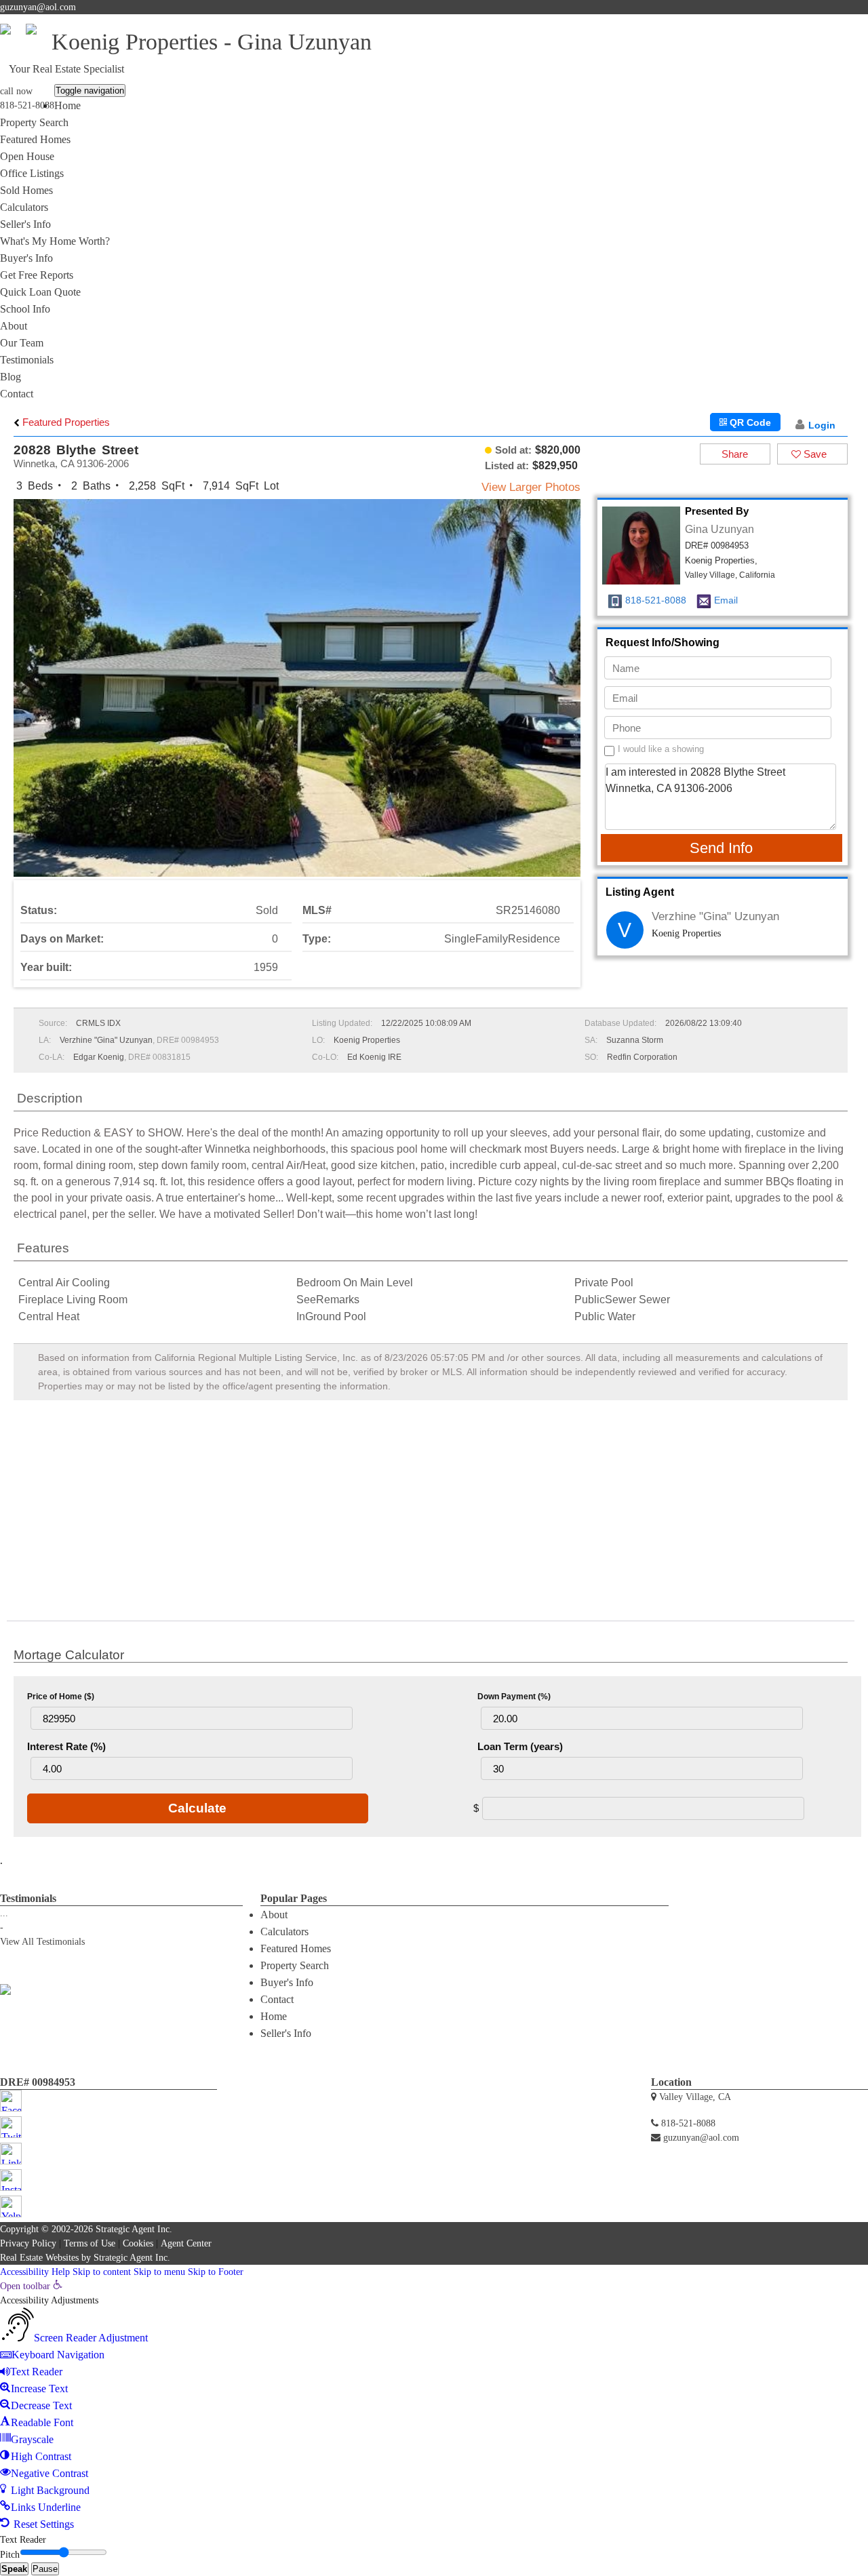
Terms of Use (90, 2243)
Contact (17, 394)
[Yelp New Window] (861, 23)
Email (726, 600)
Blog (11, 377)
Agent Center (186, 2243)
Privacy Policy (28, 2243)
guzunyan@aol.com (38, 7)
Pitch (10, 2555)
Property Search (34, 122)
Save (814, 454)
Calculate (197, 1808)
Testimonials (27, 360)
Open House (27, 156)
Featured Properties (65, 422)
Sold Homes (26, 190)
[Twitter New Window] (818, 23)
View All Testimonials (42, 1942)
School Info (25, 309)
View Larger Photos (531, 487)
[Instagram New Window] (848, 23)
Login (822, 425)
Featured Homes (35, 139)
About (14, 326)
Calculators (24, 207)
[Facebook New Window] (804, 23)
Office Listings (32, 173)
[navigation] (434, 2406)
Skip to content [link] (102, 2272)
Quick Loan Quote (40, 292)
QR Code (749, 422)
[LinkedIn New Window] (834, 23)
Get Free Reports (37, 275)
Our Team (22, 343)
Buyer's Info (26, 258)
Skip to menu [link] (159, 2272)
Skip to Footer (216, 2272)
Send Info (721, 848)
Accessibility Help (35, 2272)
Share (735, 454)
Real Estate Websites (39, 2258)
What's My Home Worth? (55, 241)
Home (67, 105)
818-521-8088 (27, 105)
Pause (45, 2569)
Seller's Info (25, 224)
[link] (31, 2286)
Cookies (138, 2243)
